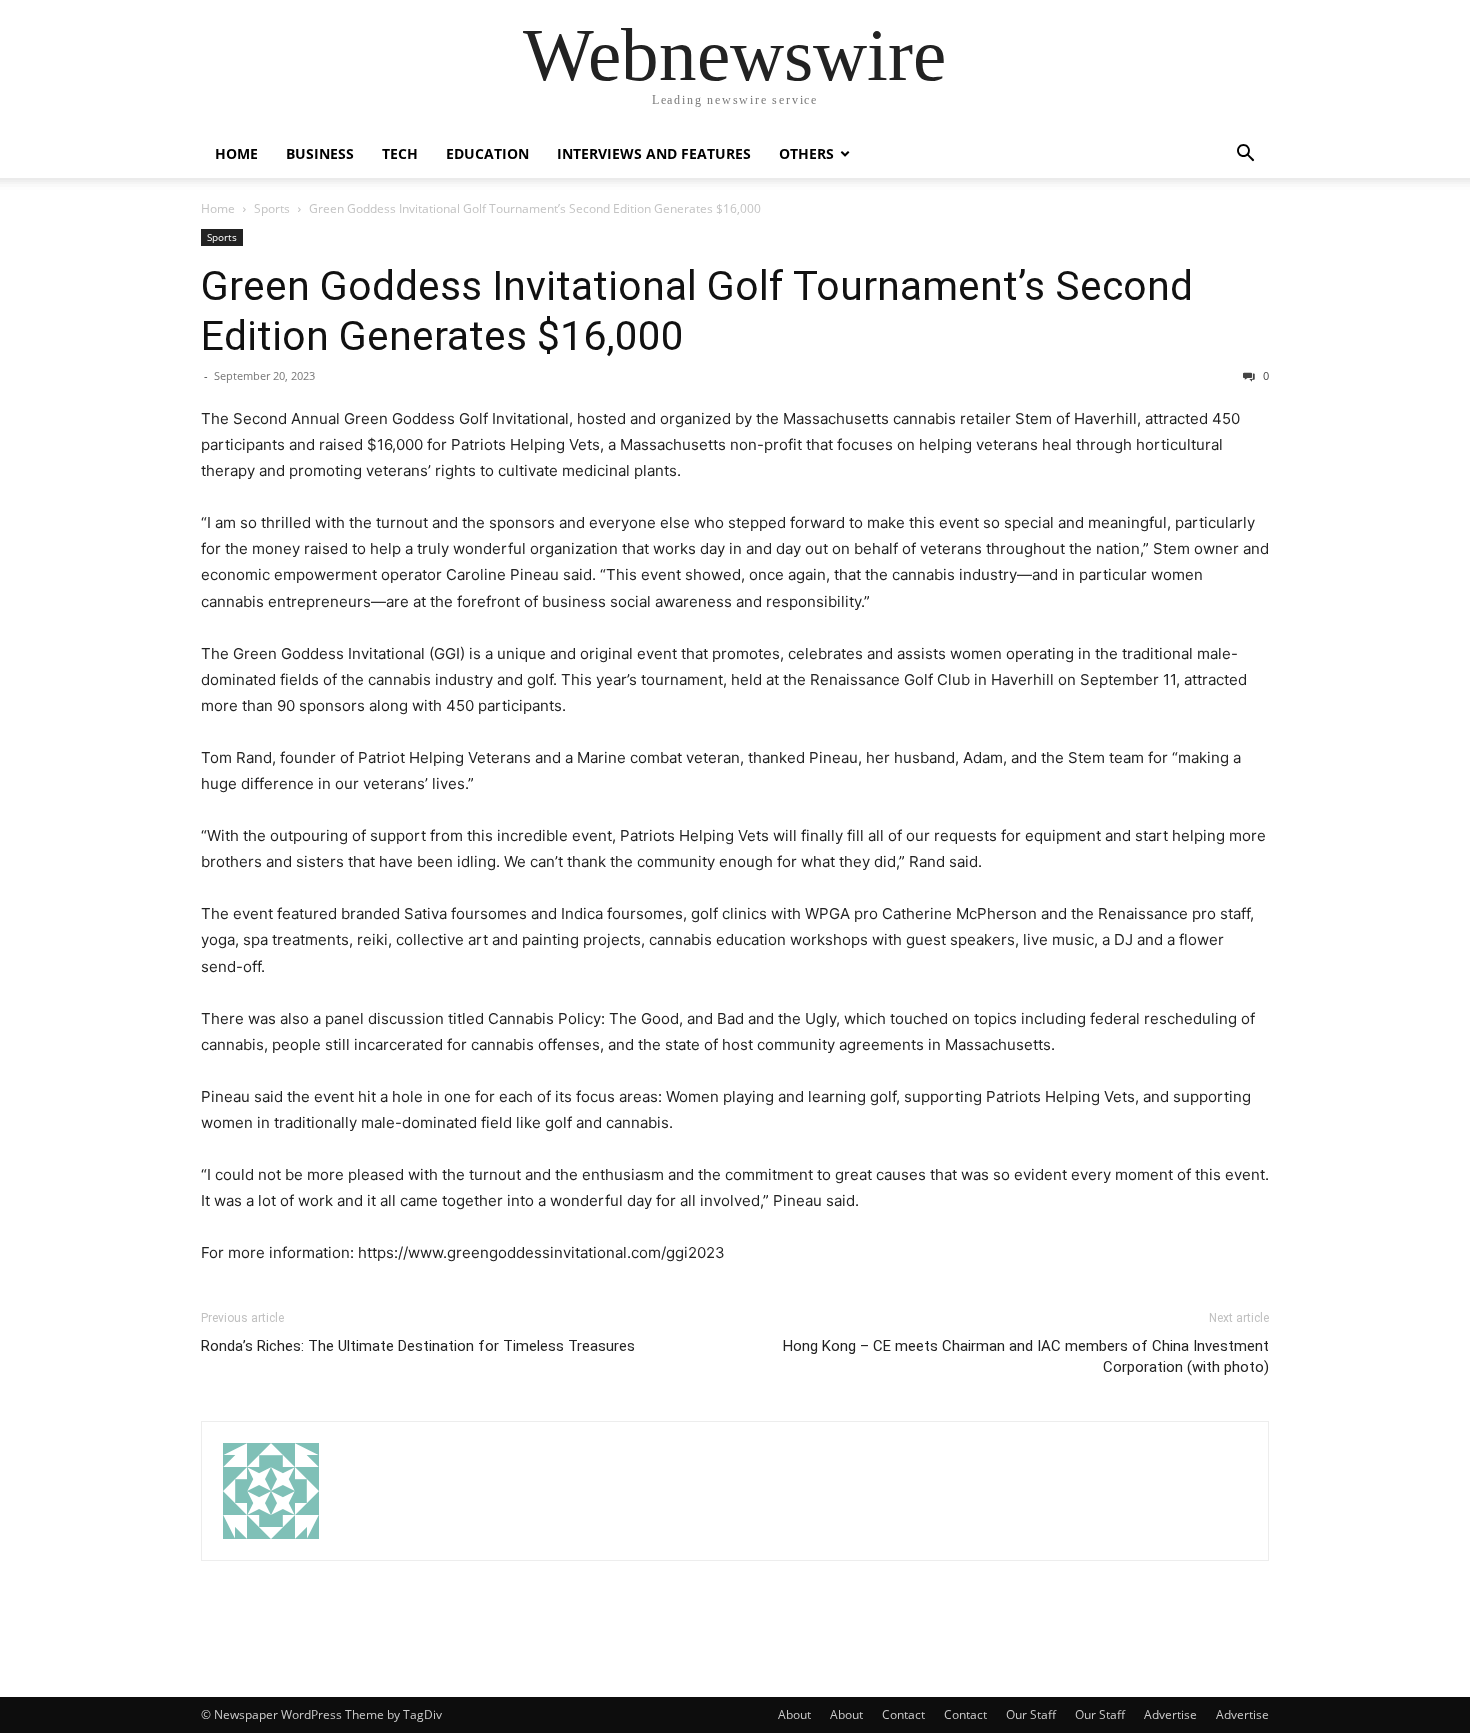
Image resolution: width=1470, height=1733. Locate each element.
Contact (903, 1714)
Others (806, 153)
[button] (1245, 155)
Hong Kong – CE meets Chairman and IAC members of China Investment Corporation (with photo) (1026, 1356)
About (794, 1714)
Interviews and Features (654, 153)
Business (320, 153)
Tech (400, 153)
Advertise (1170, 1714)
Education (487, 153)
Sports (272, 208)
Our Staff (1031, 1714)
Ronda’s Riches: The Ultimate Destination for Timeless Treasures (418, 1346)
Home (236, 153)
